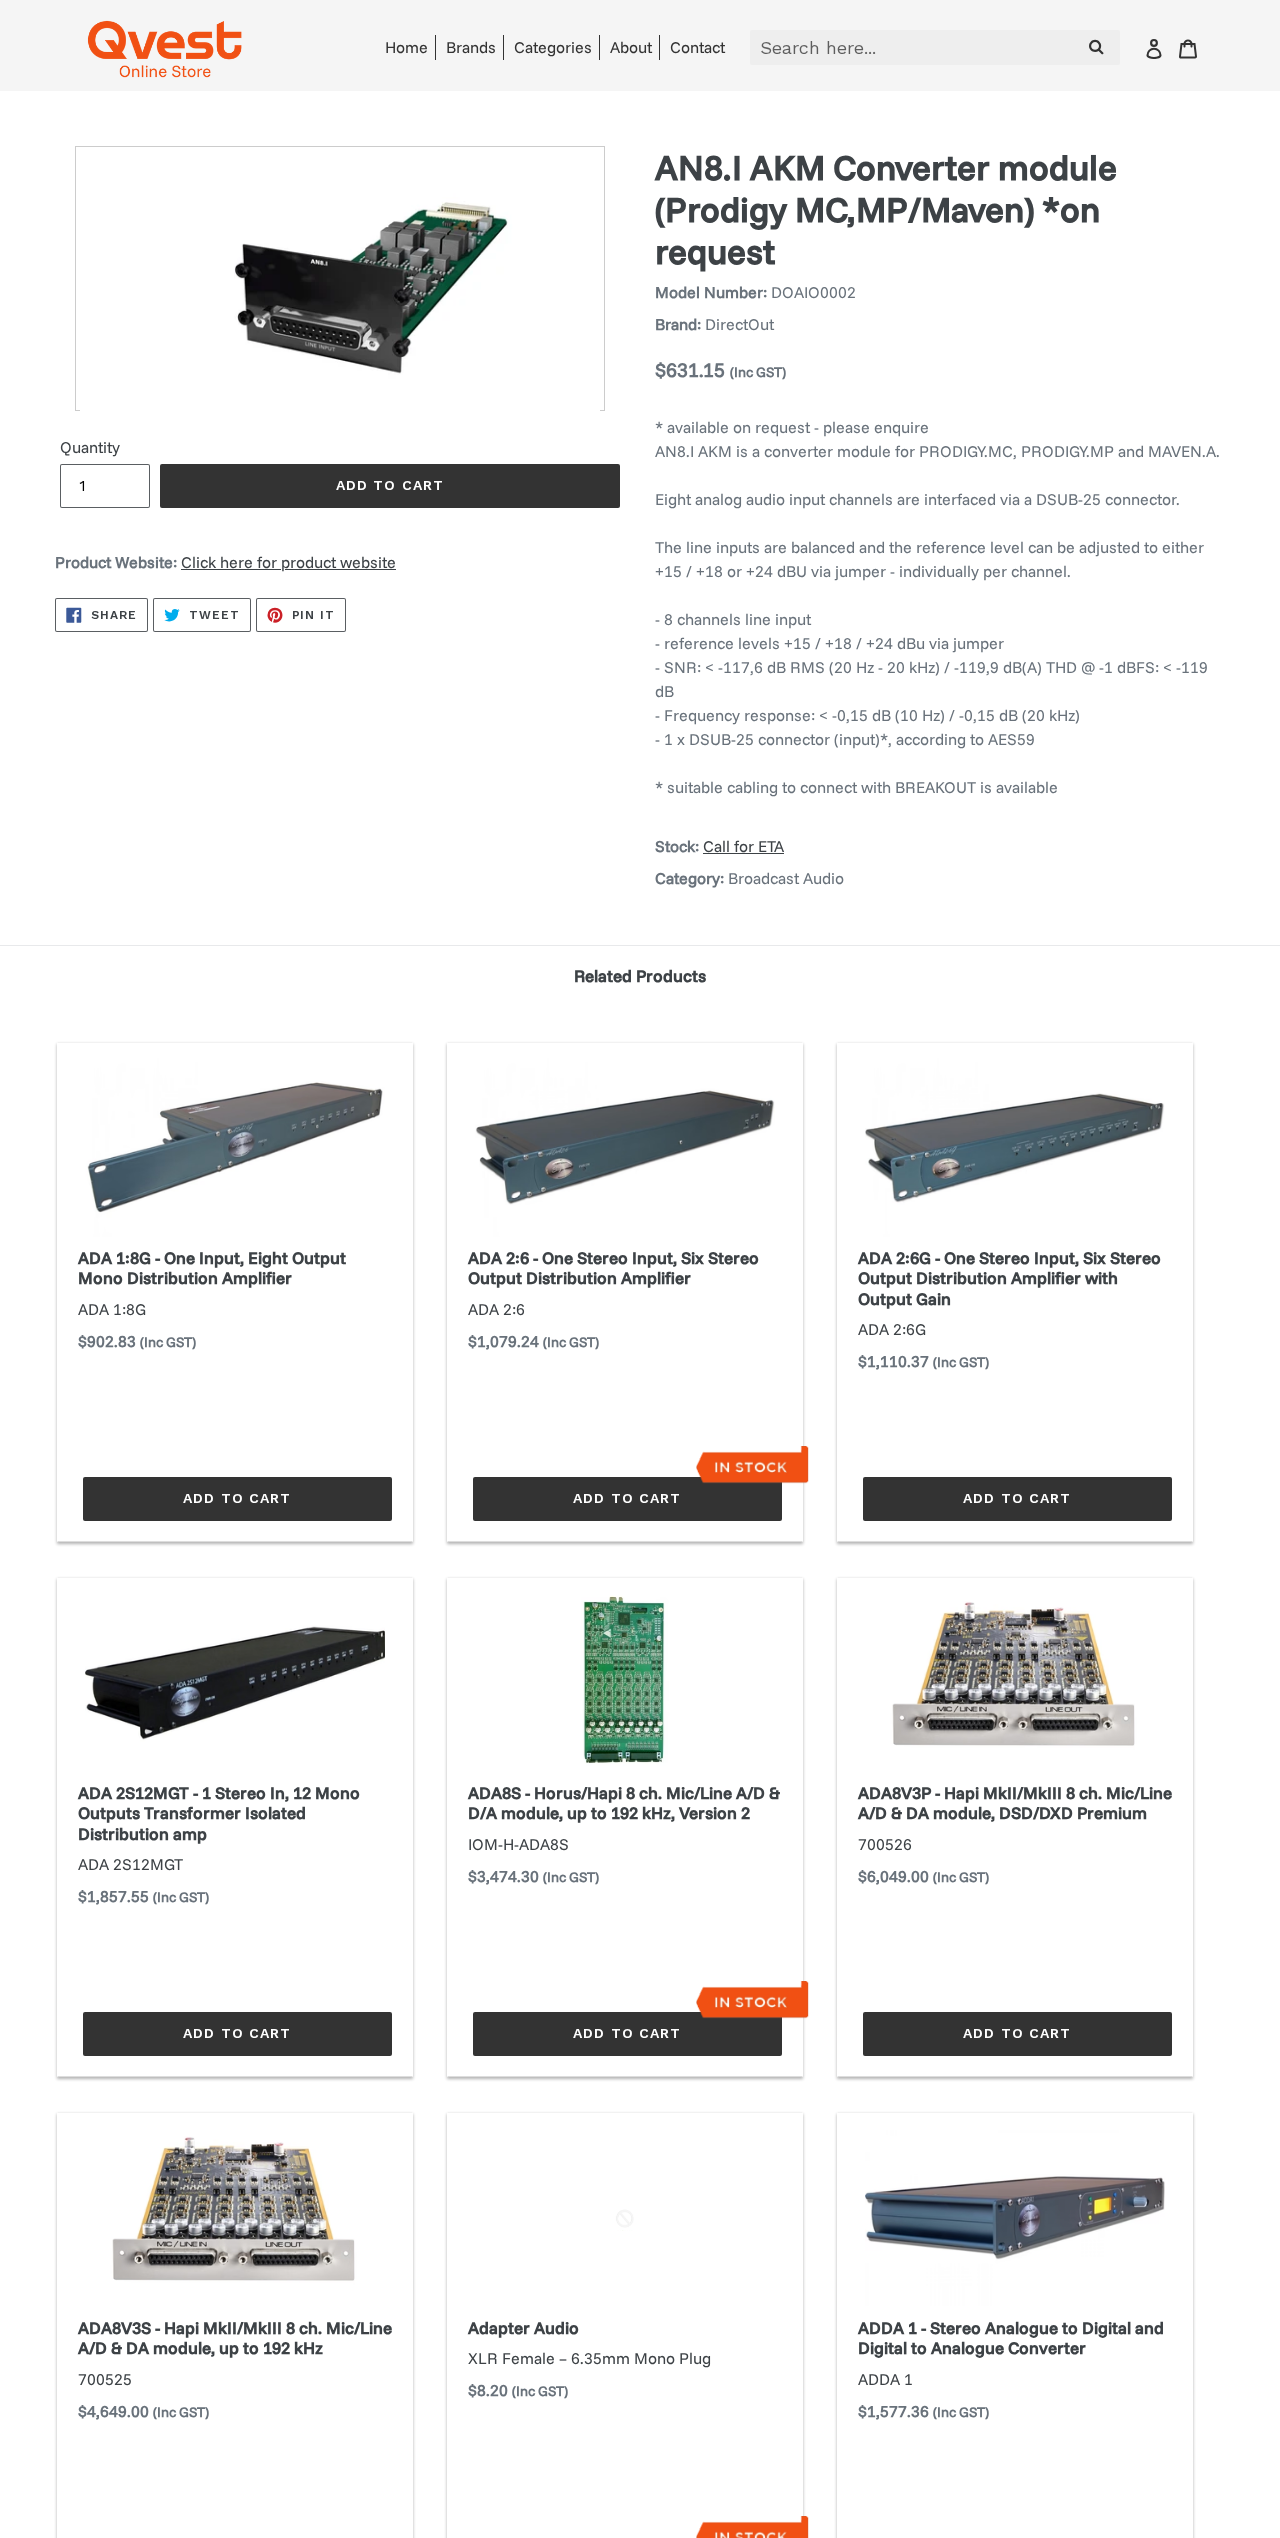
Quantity (90, 447)
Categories (553, 47)
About (631, 47)
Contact (697, 47)
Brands (471, 47)
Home (406, 47)
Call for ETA (743, 846)
